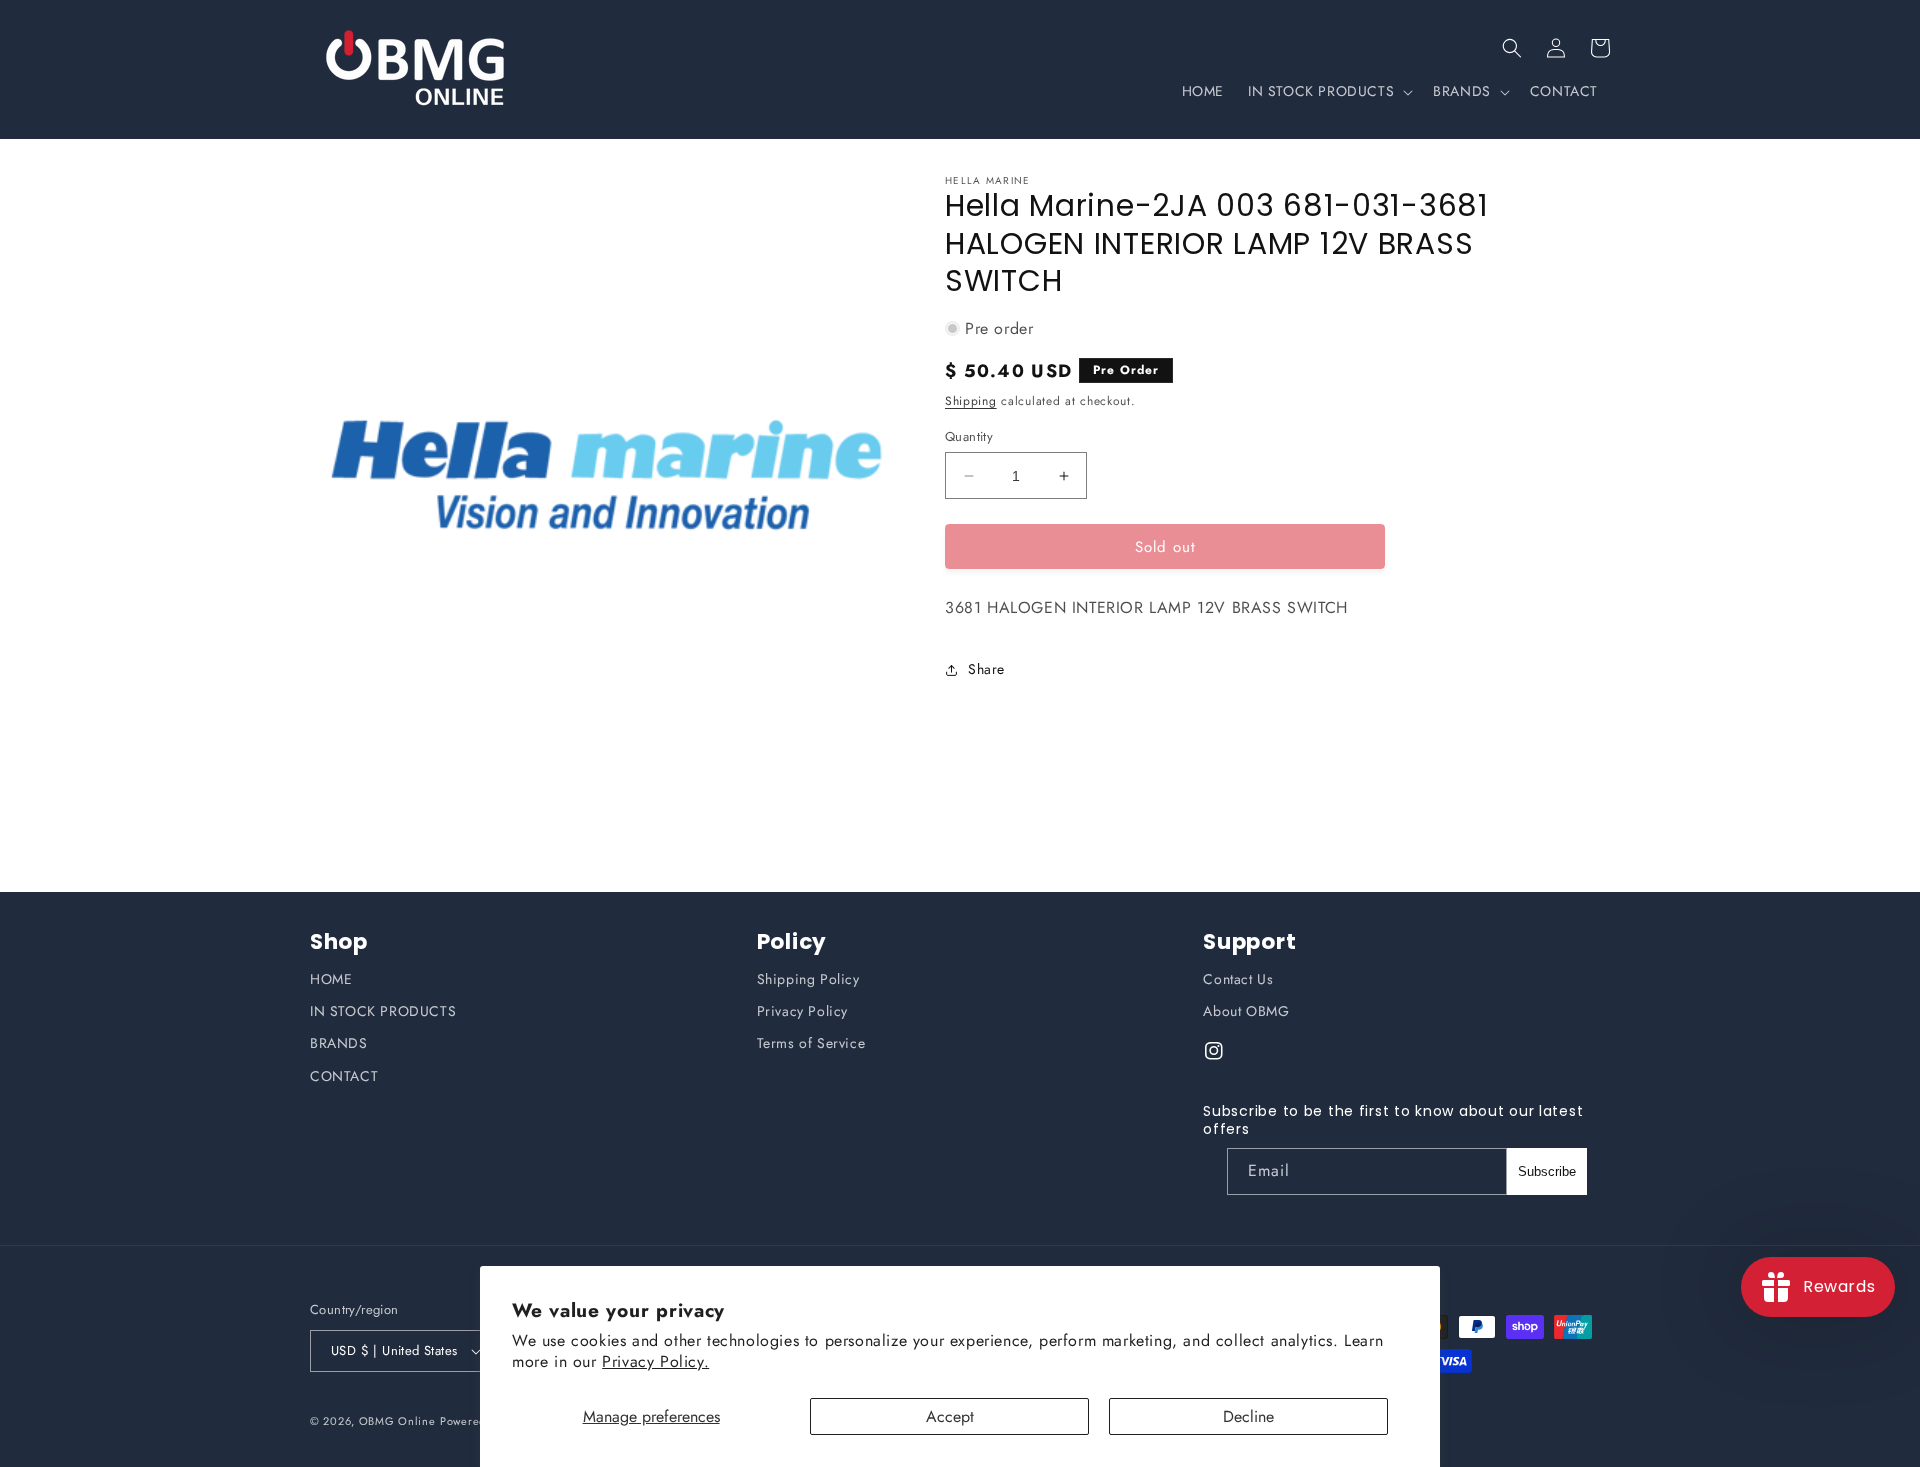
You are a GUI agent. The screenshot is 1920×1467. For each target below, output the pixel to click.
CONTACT (344, 1076)
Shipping (971, 401)
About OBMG (1246, 1011)
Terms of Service (811, 1043)
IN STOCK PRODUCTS (383, 1011)
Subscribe (1547, 1171)
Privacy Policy (802, 1011)
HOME (331, 979)
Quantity (969, 436)
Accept (950, 1416)
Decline (1248, 1416)
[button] (1512, 48)
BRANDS (339, 1043)
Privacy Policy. (655, 1361)
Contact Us (1238, 979)
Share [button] (986, 669)
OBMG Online (397, 1421)
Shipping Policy (808, 979)
